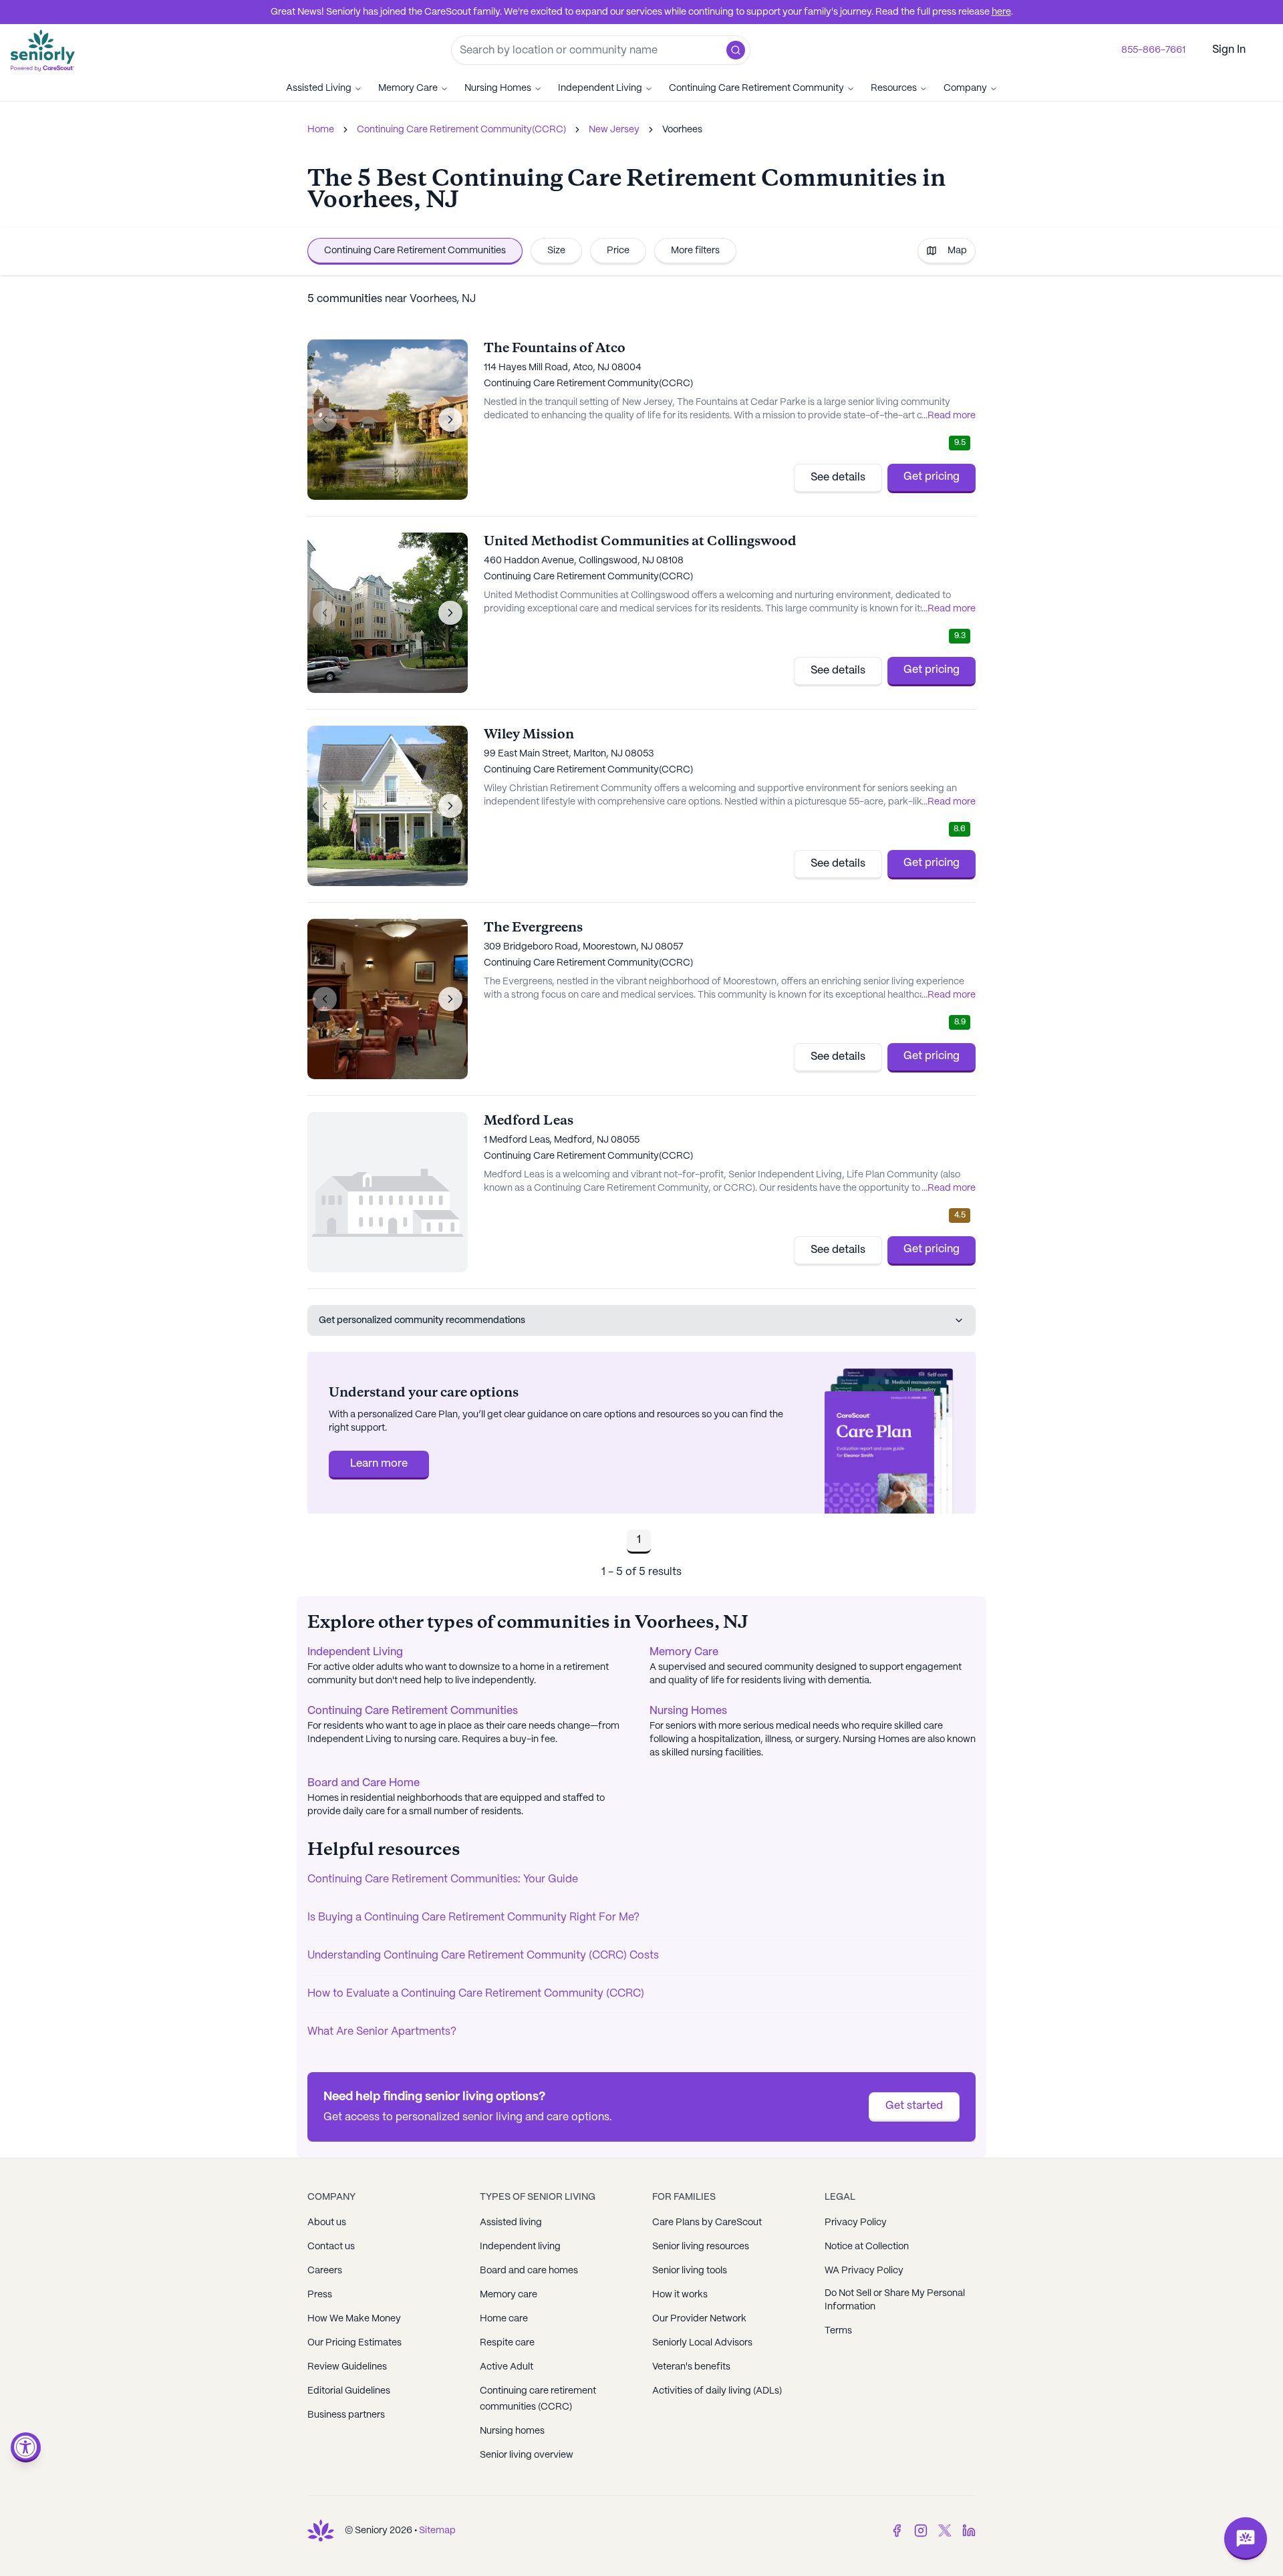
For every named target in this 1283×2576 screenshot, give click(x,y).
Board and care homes (529, 2271)
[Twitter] (945, 2531)
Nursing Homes (498, 88)
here (1001, 12)
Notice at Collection (867, 2247)
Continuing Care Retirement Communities (415, 251)
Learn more (379, 1464)
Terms (838, 2331)
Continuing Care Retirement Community (756, 88)
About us (327, 2223)
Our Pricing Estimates (354, 2343)
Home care (504, 2319)
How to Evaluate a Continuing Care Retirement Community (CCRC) (476, 1994)
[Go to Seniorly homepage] (321, 2531)
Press (320, 2295)
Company (965, 88)
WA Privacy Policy (864, 2271)
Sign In (1229, 50)
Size (556, 251)
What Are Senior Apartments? (382, 2032)
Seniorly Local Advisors (702, 2343)
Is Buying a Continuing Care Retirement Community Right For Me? (473, 1917)
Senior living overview (527, 2455)
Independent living (520, 2247)
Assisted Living (319, 88)
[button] (736, 50)
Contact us (331, 2247)
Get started (914, 2106)
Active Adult (507, 2367)
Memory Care (408, 88)
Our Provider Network (699, 2319)
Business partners (346, 2415)
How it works (680, 2295)
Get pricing (932, 477)
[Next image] (450, 420)
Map (957, 251)
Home (321, 130)
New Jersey (614, 130)
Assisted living (511, 2223)
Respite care (507, 2343)
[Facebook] (897, 2531)
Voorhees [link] (682, 130)
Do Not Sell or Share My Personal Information (895, 2300)
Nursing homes (512, 2431)
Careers (325, 2271)
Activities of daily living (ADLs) (717, 2391)
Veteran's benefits (691, 2367)
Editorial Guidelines (349, 2391)
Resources (894, 88)
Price (618, 251)
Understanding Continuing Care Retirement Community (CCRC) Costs (483, 1956)
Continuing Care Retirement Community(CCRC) (461, 130)
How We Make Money (354, 2319)
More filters (695, 251)
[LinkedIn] (969, 2531)
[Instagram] (921, 2531)
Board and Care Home (364, 1783)
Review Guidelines (347, 2367)
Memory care (509, 2295)
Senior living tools (690, 2271)
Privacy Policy (856, 2223)
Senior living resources (701, 2247)
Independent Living (600, 88)
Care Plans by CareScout (707, 2223)
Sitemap (437, 2531)
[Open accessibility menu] (26, 2447)
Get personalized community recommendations (422, 1320)
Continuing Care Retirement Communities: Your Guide (443, 1879)
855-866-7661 (1153, 50)
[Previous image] (325, 420)
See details (838, 477)
